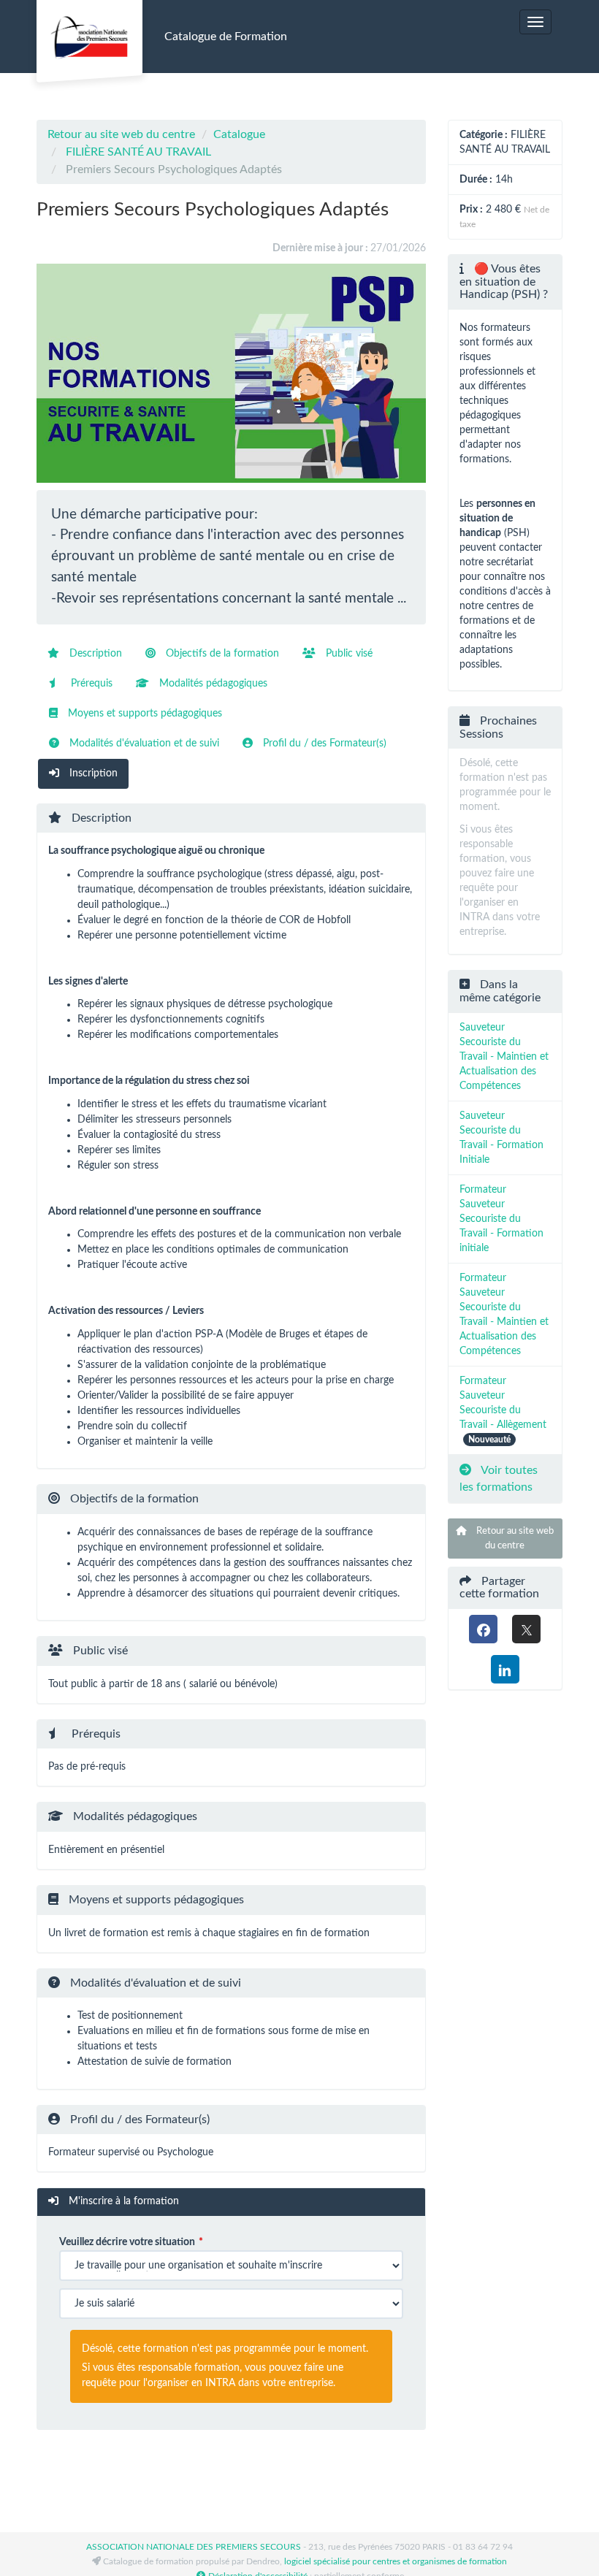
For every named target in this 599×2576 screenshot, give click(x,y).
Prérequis (90, 684)
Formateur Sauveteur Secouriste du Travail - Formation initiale (501, 1219)
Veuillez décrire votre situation (127, 2242)
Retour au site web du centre (121, 134)
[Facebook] (483, 1629)
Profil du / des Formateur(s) (323, 744)
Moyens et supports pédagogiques (144, 714)
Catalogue (239, 134)
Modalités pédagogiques (212, 684)
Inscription (92, 773)
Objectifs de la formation (221, 654)
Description (94, 654)
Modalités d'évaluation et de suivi (143, 744)
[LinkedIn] (505, 1669)
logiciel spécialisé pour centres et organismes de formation (396, 2561)
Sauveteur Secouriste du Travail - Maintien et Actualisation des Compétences (504, 1057)
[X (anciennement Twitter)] (526, 1629)
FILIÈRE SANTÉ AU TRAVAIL (138, 152)
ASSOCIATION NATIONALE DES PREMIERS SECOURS (194, 2547)
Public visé (348, 654)
